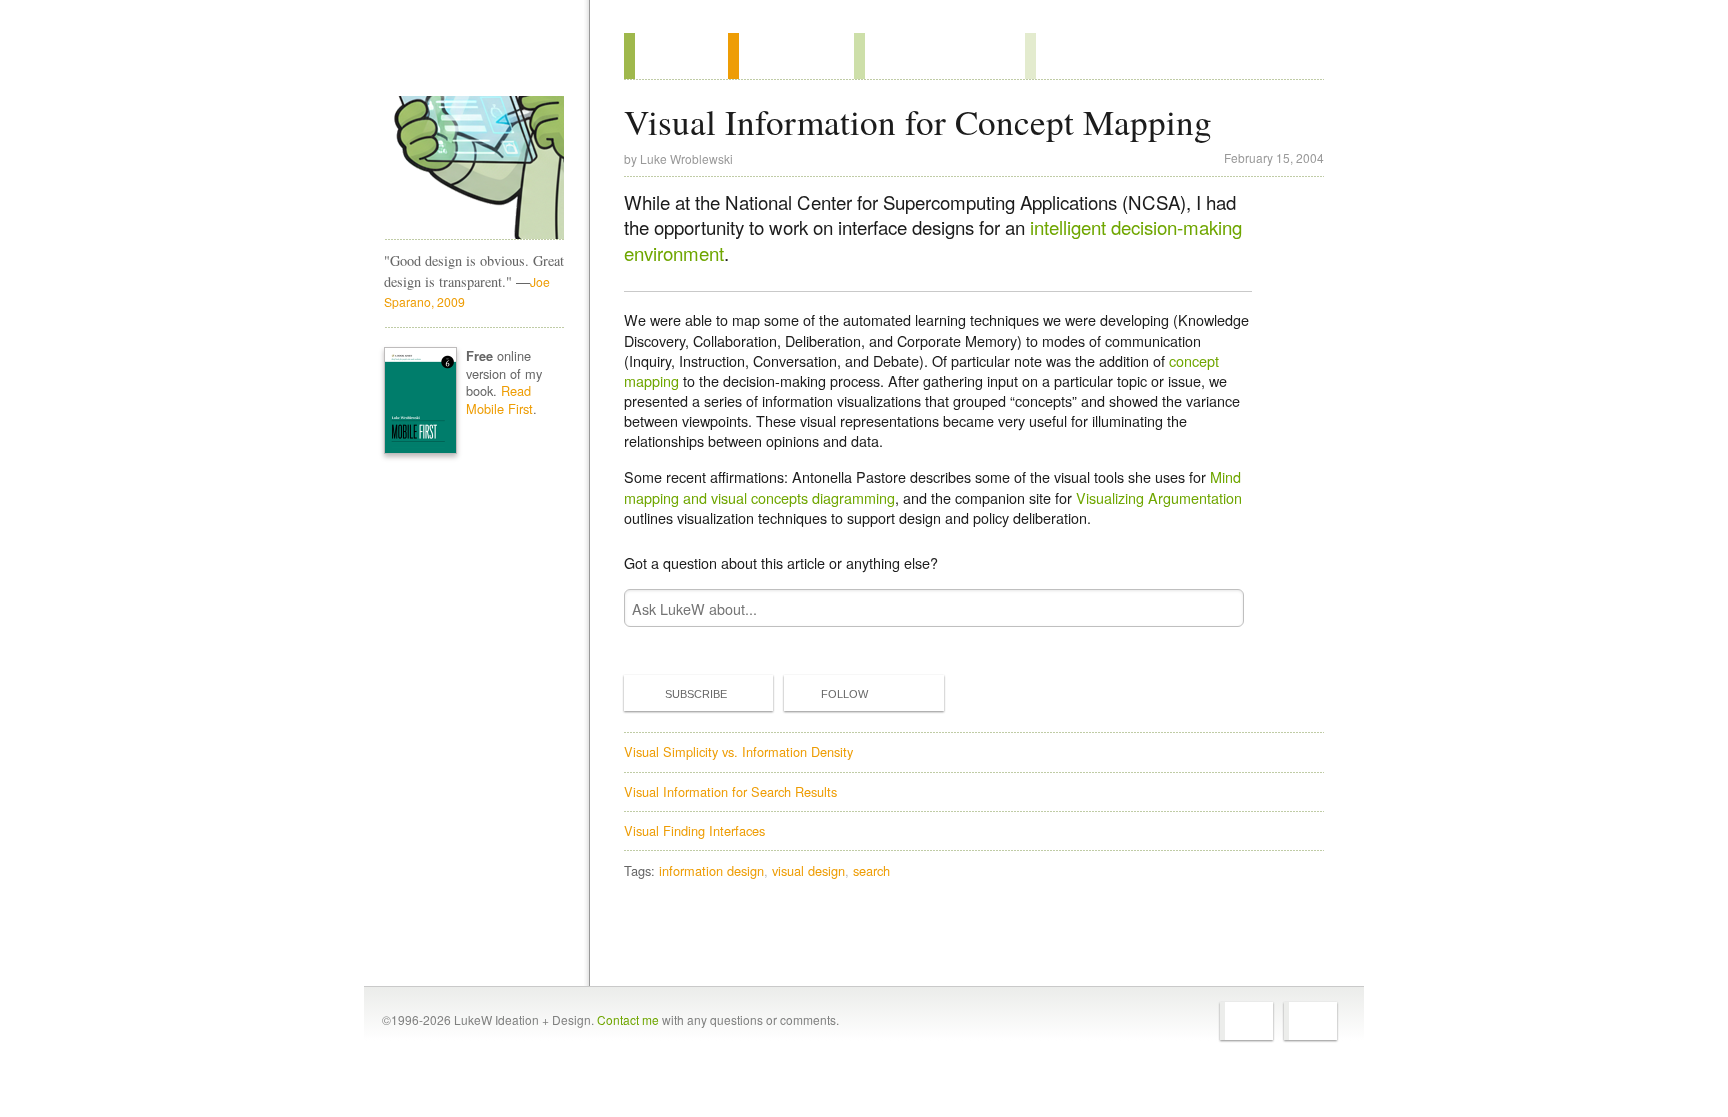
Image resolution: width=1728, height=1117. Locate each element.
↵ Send (1216, 608)
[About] (676, 56)
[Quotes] (791, 56)
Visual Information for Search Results (730, 791)
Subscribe (696, 694)
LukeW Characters (474, 168)
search (871, 870)
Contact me (628, 1019)
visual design (808, 870)
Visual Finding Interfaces (694, 830)
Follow (844, 694)
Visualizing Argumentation (1159, 497)
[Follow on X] (1246, 1021)
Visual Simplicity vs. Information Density (738, 751)
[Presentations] (939, 56)
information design (711, 870)
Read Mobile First (499, 399)
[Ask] (1065, 56)
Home (467, 59)
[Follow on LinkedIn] (1310, 1021)
